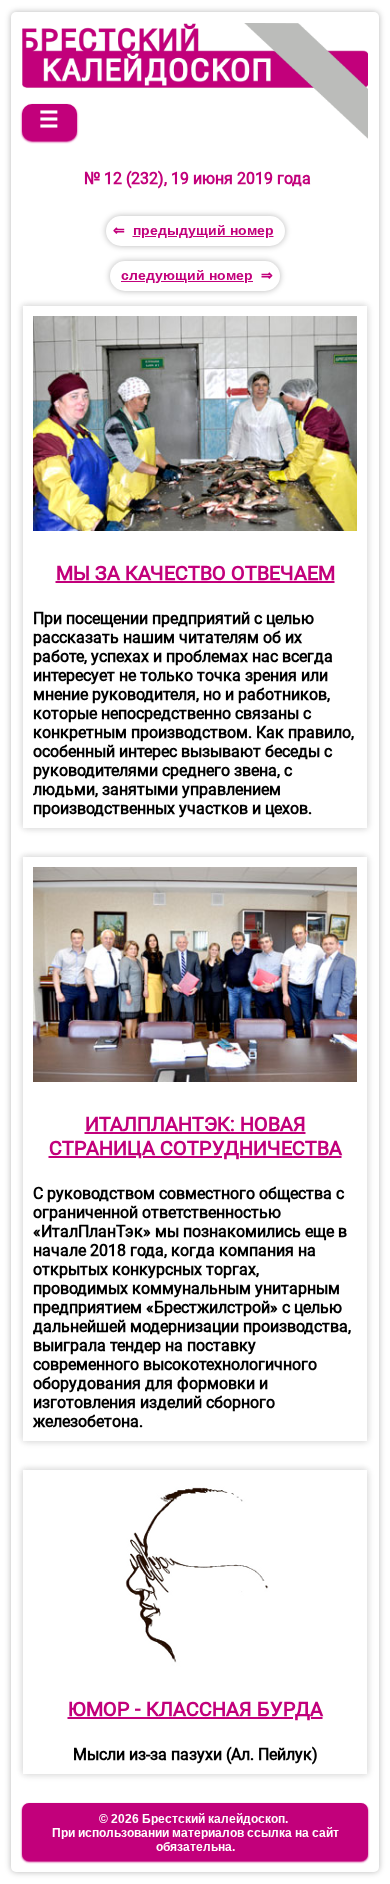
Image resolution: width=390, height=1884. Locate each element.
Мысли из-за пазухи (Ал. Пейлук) (195, 1754)
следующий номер (187, 275)
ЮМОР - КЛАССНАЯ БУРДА (195, 1709)
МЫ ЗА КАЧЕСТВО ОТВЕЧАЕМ (195, 573)
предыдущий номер (203, 230)
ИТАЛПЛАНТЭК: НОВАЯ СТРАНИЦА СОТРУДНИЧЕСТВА (195, 1136)
